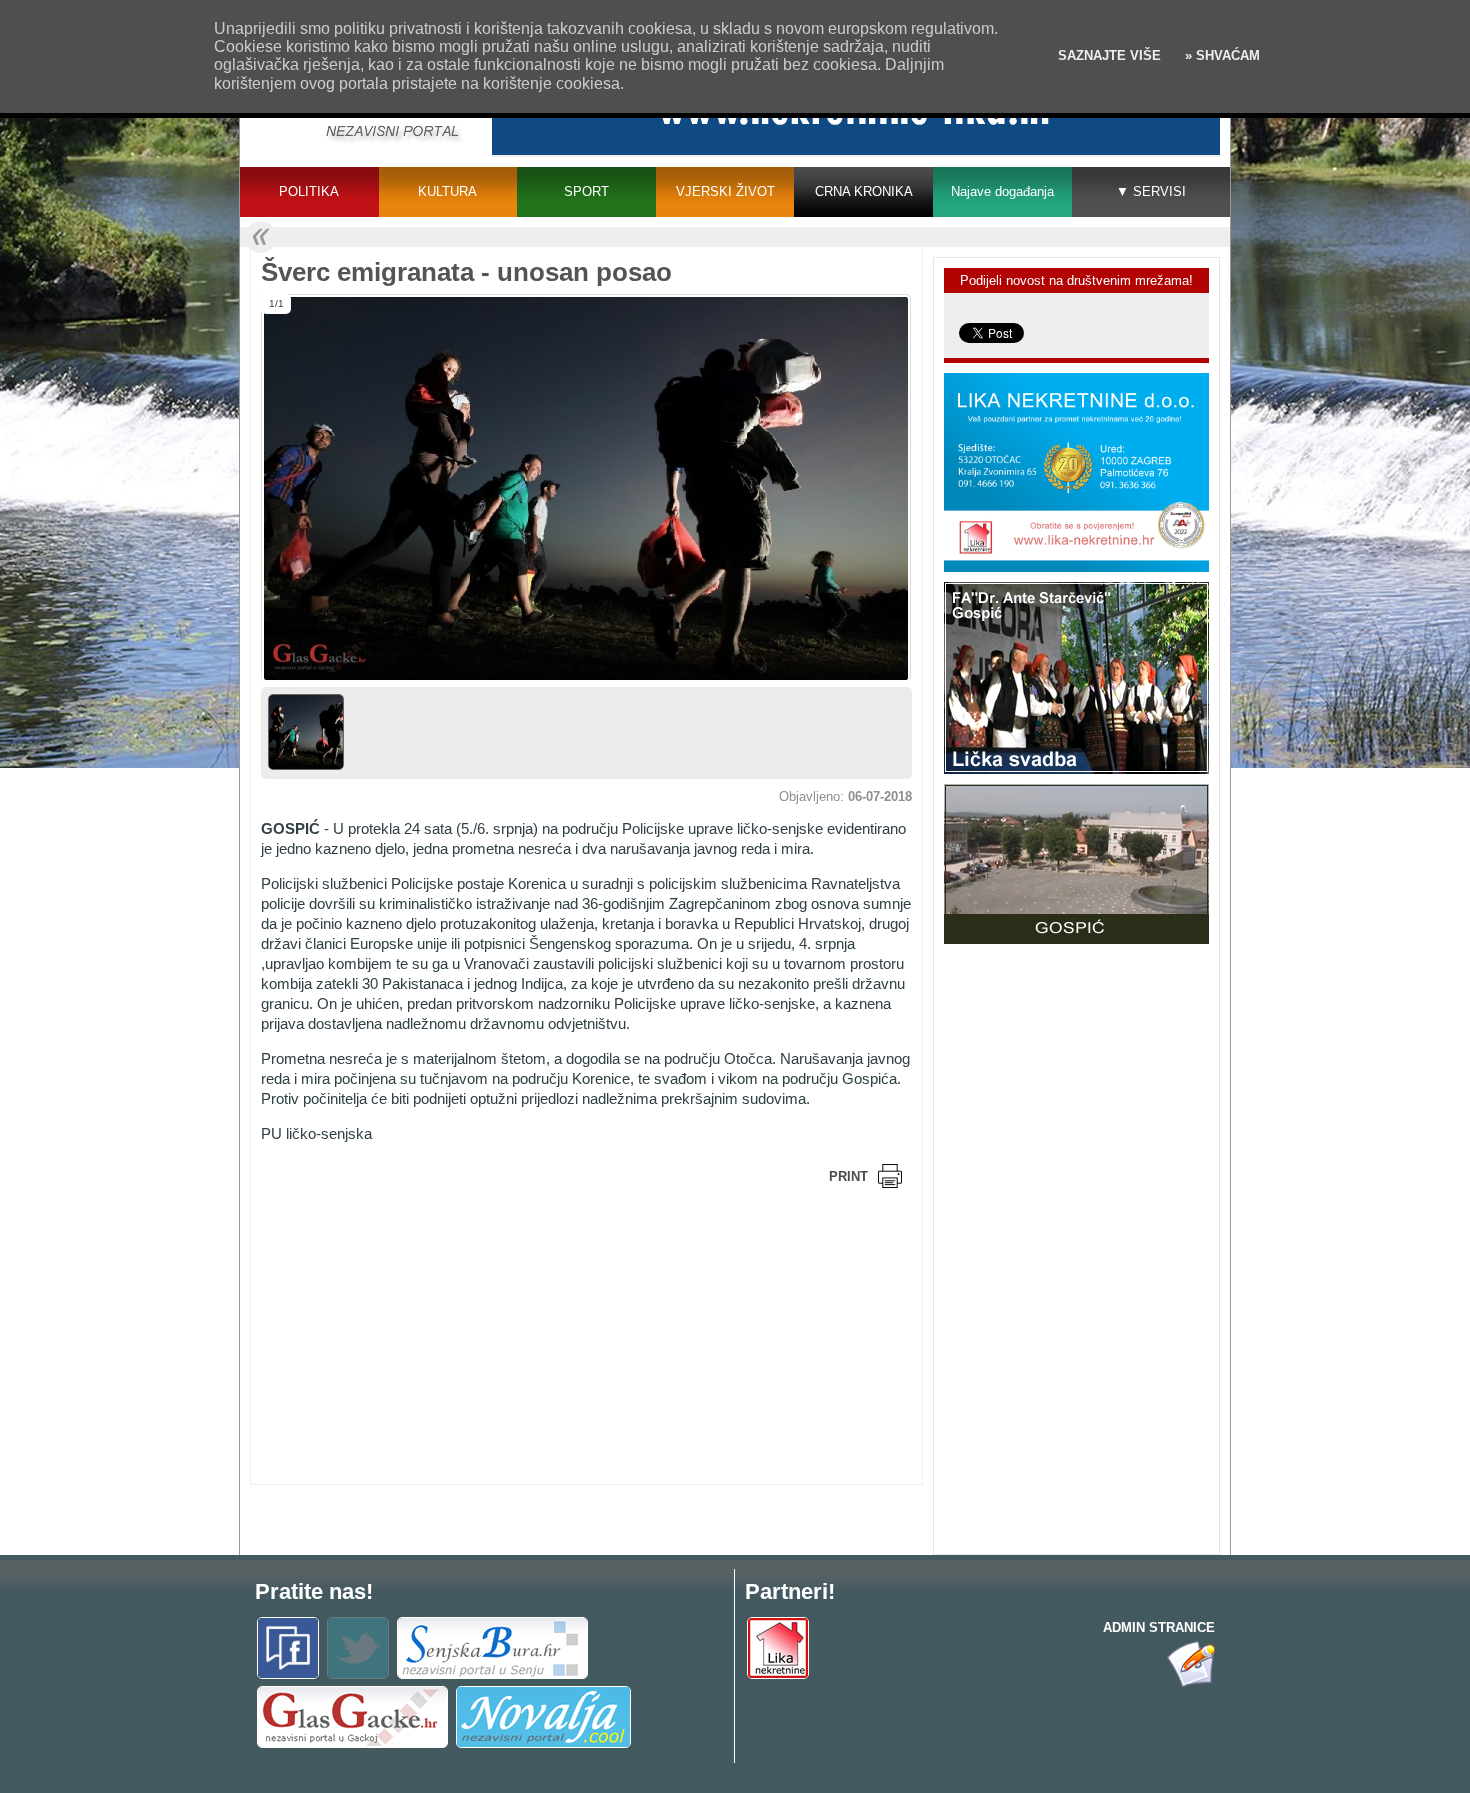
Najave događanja (1002, 191)
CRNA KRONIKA (864, 191)
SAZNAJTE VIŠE (1109, 55)
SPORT (586, 191)
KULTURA (447, 191)
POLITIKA (309, 191)
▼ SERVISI (1151, 191)
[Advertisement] (421, 1334)
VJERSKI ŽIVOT (725, 191)
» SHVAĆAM (1220, 55)
